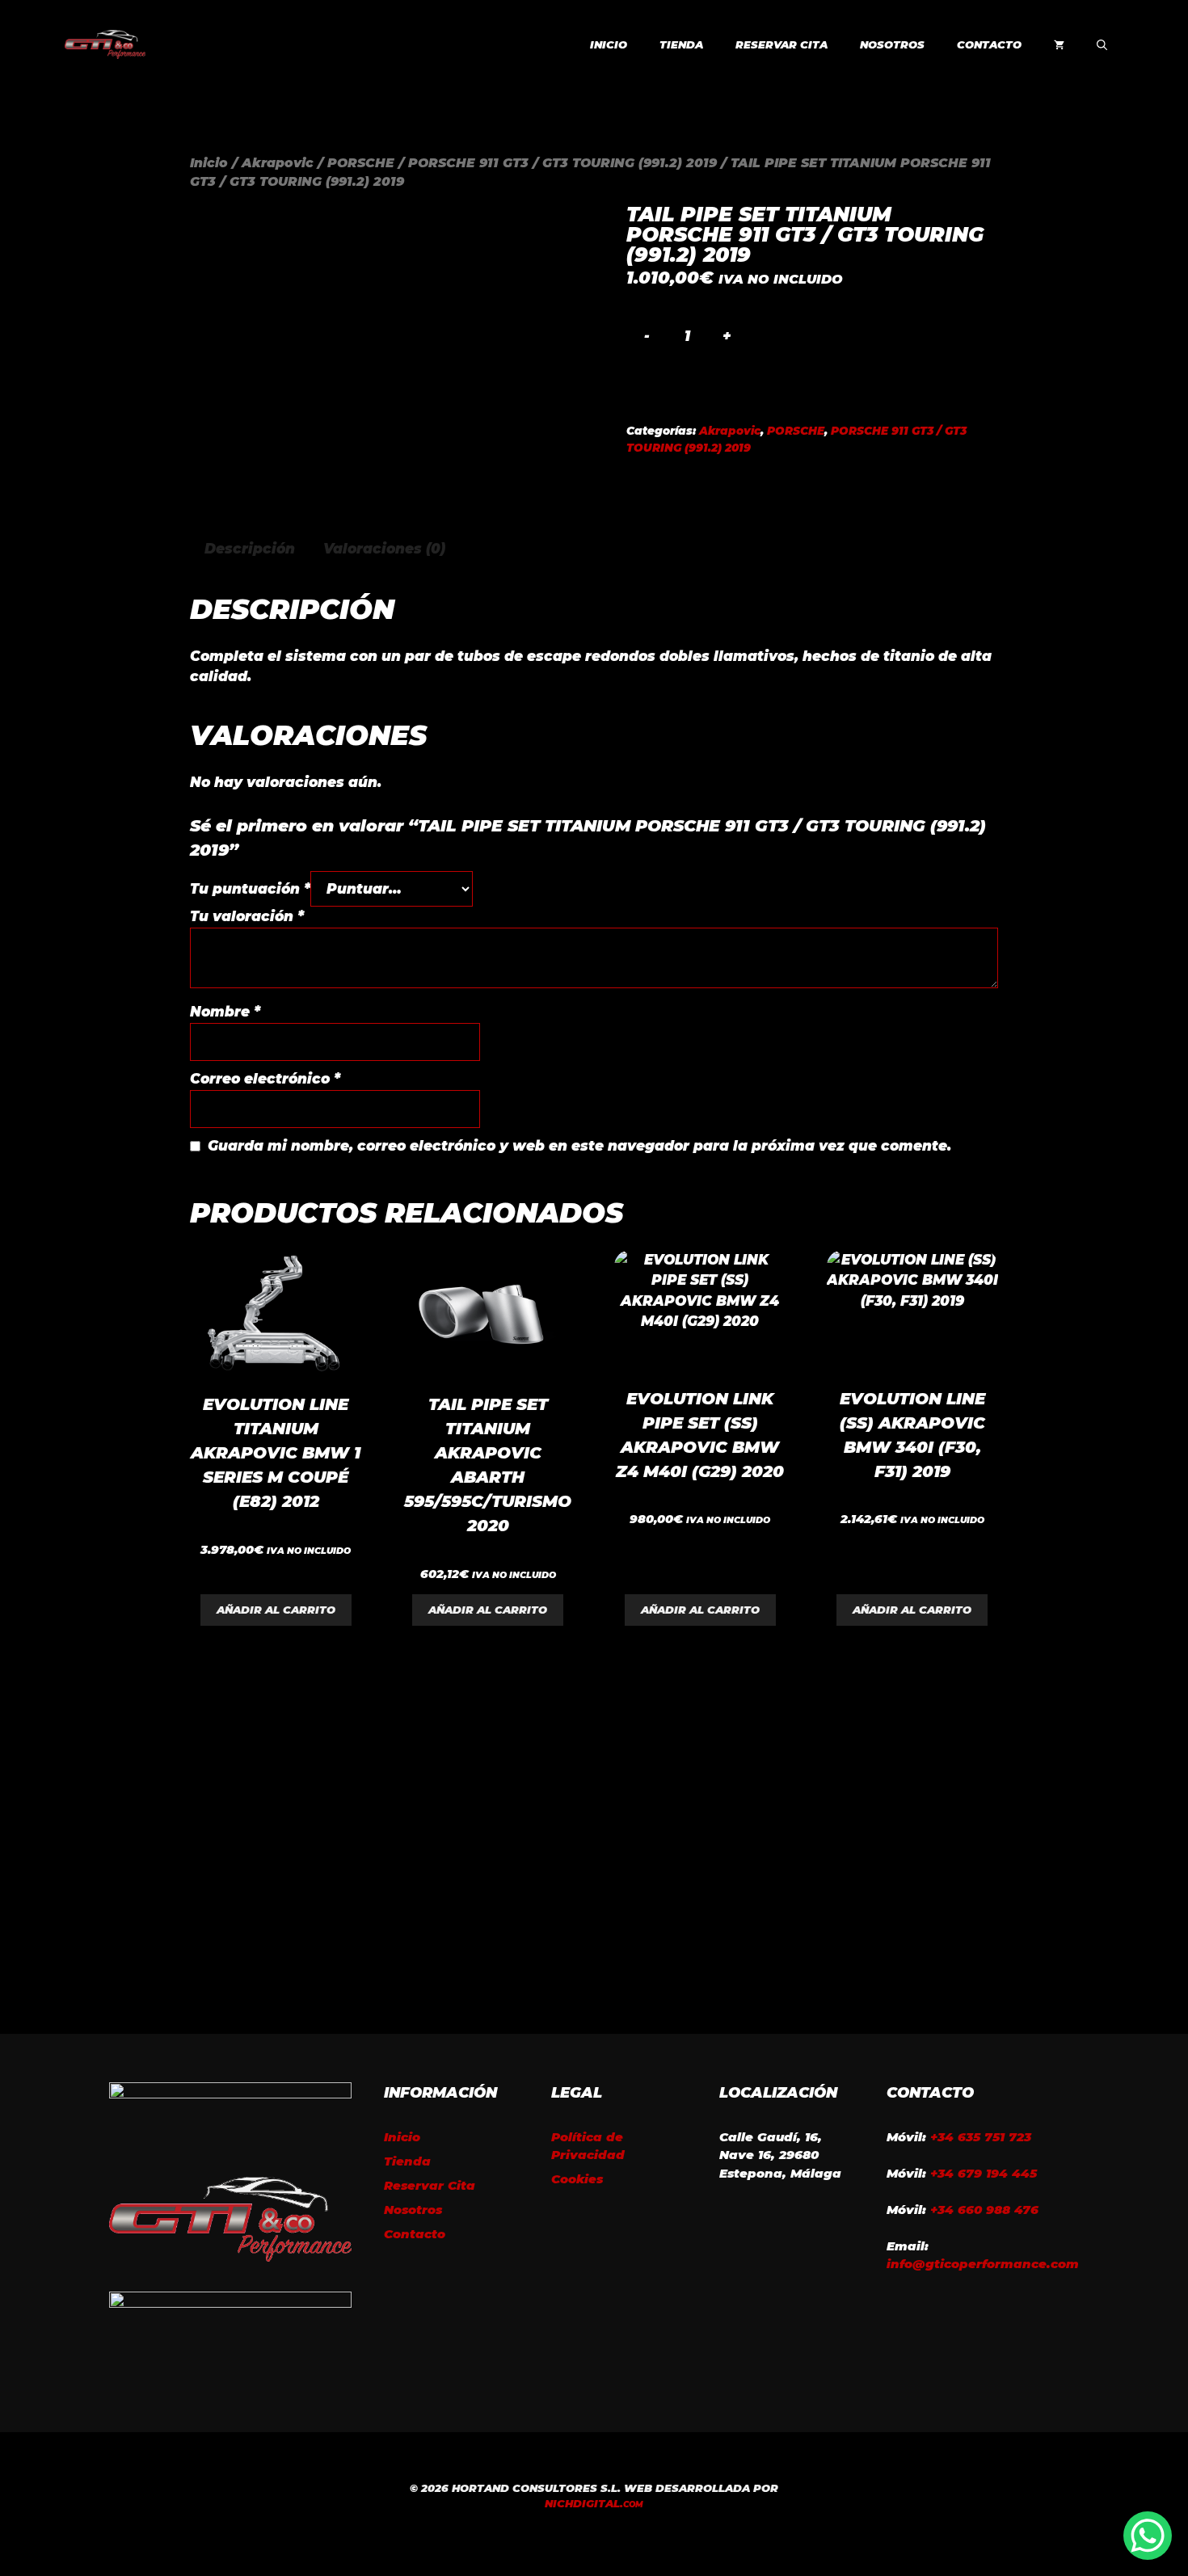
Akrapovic (278, 163)
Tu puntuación (250, 889)
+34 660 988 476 (984, 2210)
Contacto (989, 44)
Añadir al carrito (276, 1610)
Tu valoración (247, 916)
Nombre (225, 1012)
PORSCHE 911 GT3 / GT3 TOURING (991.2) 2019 (562, 163)
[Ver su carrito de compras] (1059, 44)
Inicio (609, 44)
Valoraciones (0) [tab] (384, 549)
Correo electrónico (265, 1079)
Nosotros (892, 44)
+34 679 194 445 (984, 2173)
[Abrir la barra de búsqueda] (1102, 44)
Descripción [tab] (250, 549)
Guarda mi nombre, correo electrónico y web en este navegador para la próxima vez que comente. (579, 1146)
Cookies (577, 2179)
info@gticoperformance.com (983, 2264)
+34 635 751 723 (981, 2137)
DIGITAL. (594, 2503)
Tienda (681, 44)
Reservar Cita (781, 44)
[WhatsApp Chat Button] (1148, 2536)
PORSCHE (361, 163)
